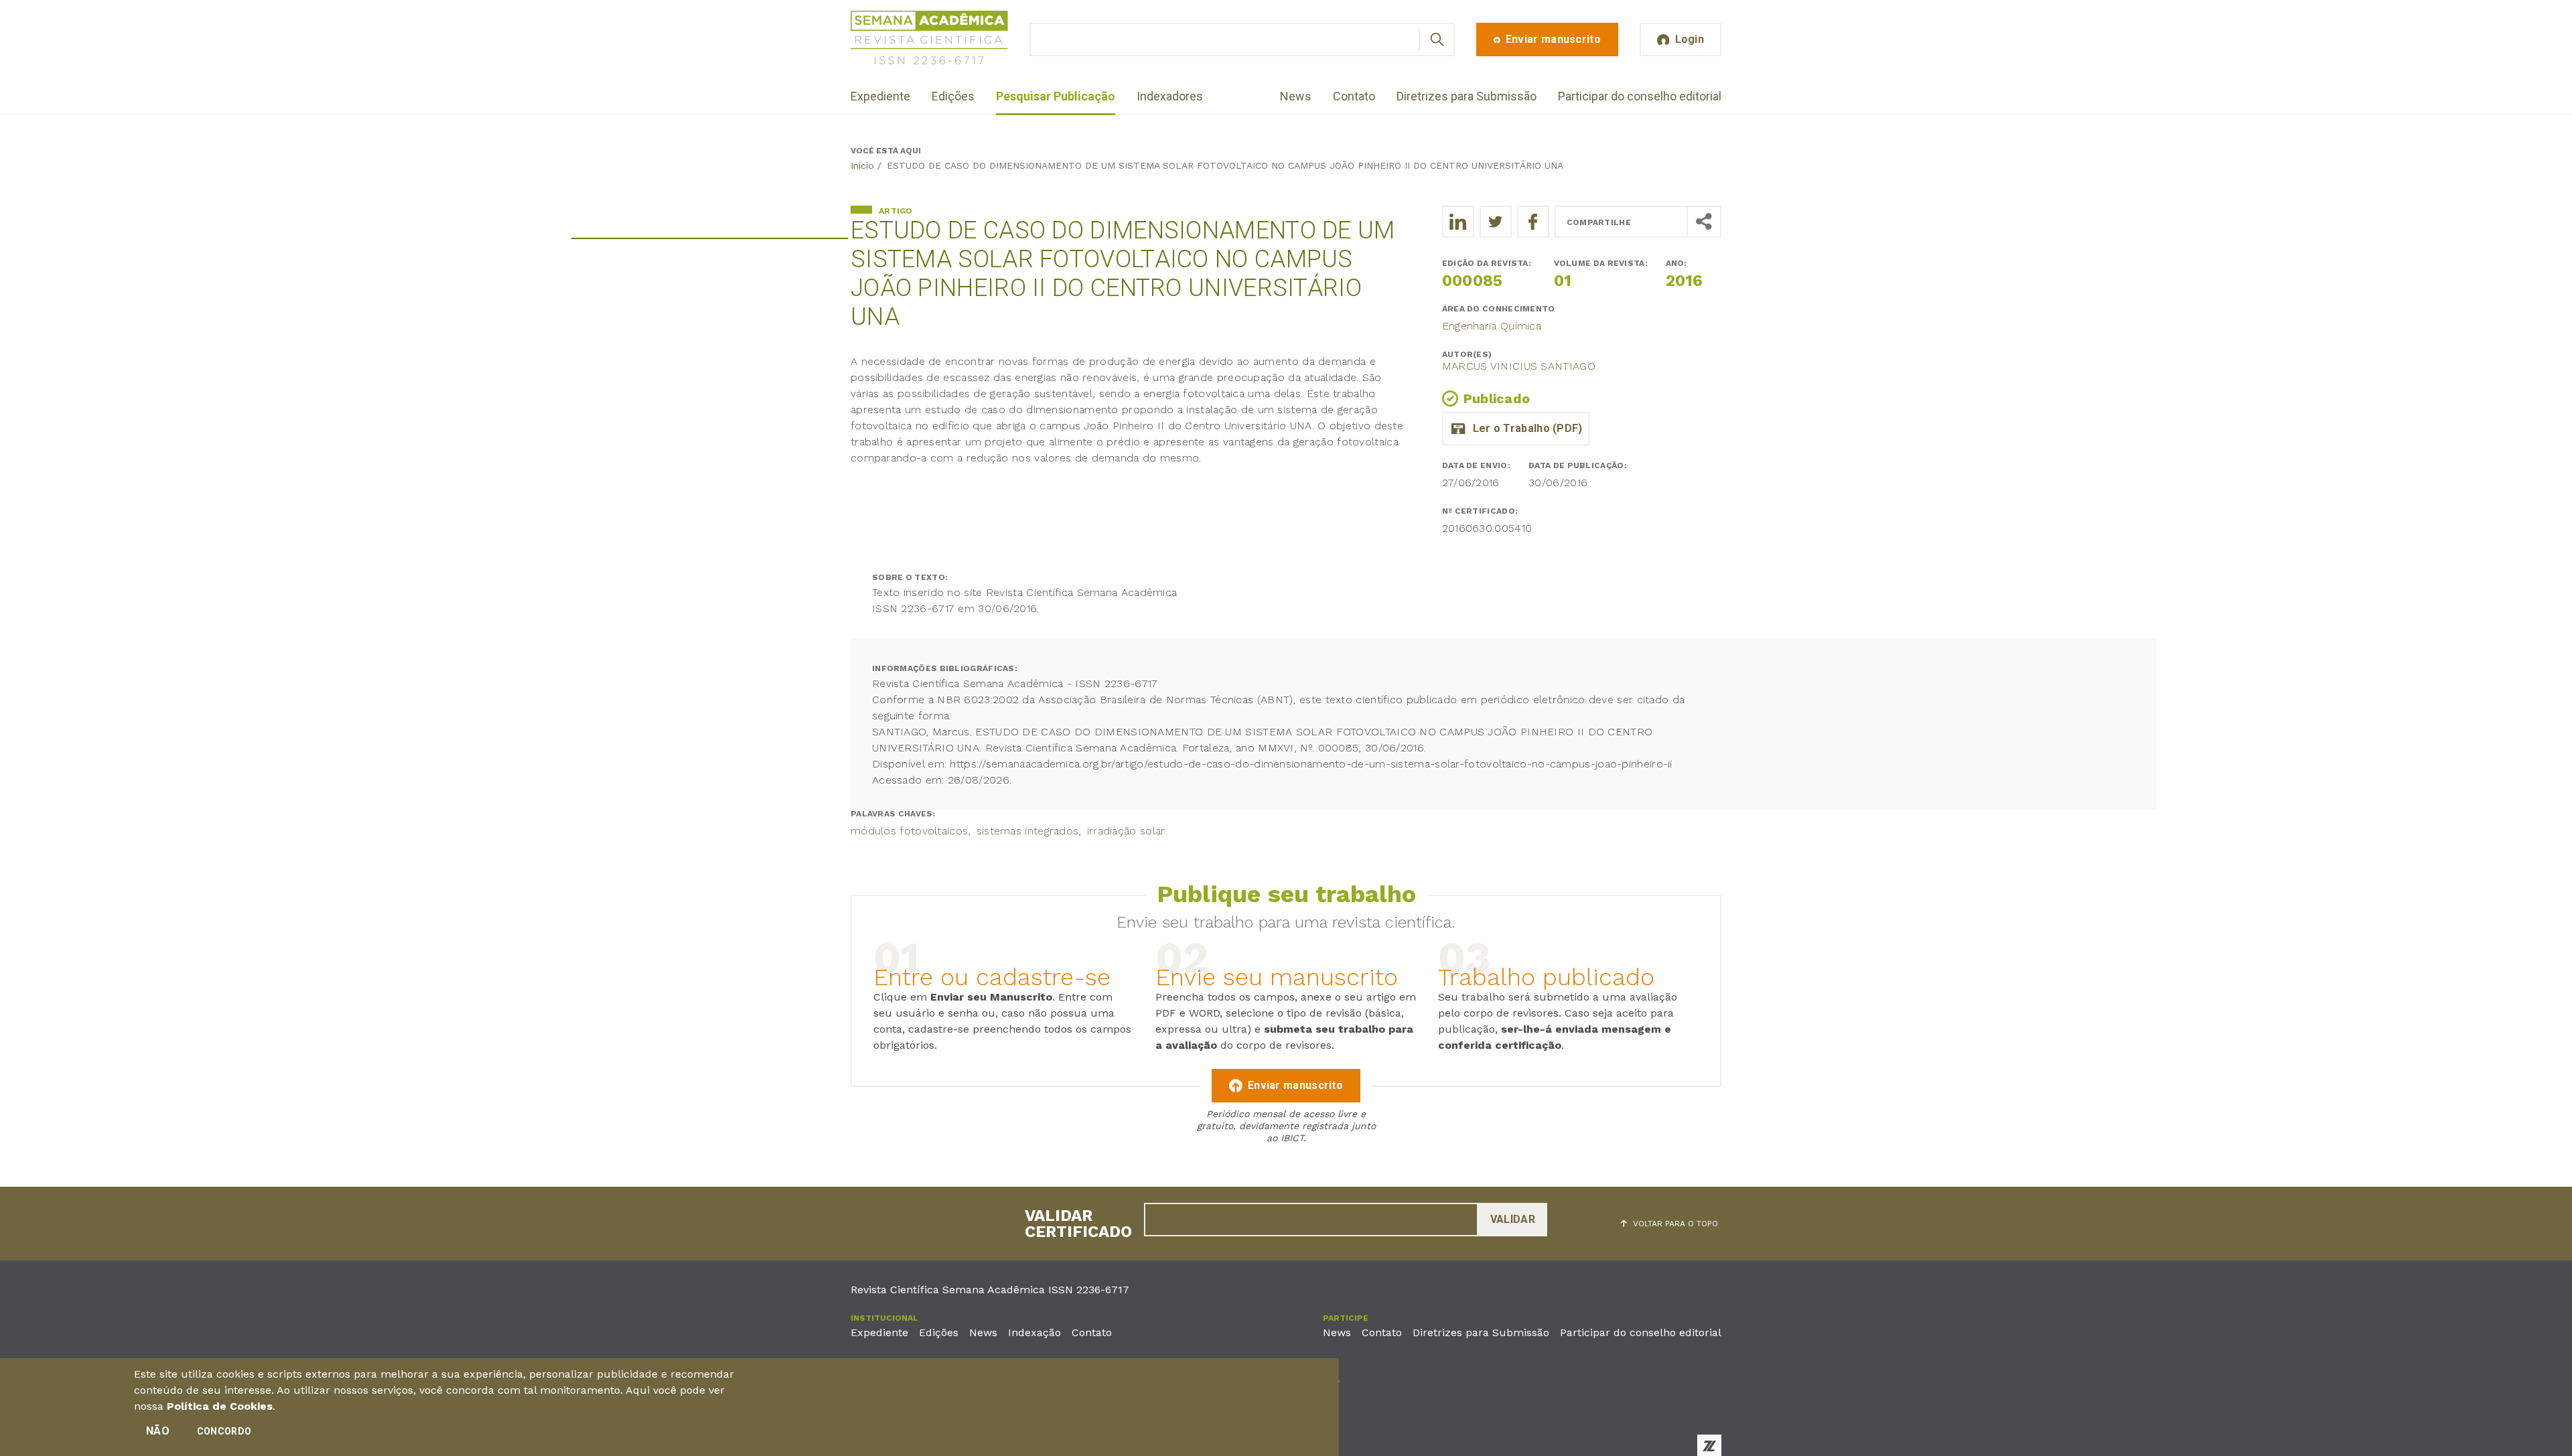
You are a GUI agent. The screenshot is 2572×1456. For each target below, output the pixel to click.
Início (862, 165)
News (1296, 96)
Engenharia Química (1492, 326)
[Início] (929, 40)
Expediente (880, 96)
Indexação (1034, 1332)
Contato (1354, 96)
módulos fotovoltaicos (909, 831)
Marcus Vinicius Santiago (1519, 366)
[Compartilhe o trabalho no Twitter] (1496, 222)
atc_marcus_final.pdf (1516, 429)
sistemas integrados (1028, 831)
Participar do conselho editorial (1640, 96)
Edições (953, 96)
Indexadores (1170, 96)
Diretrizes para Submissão (1467, 96)
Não (158, 1431)
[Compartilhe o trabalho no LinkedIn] (1458, 222)
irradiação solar (1126, 831)
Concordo (224, 1431)
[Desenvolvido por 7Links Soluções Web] (1709, 1445)
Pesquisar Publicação (1056, 96)
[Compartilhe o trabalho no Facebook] (1533, 222)
